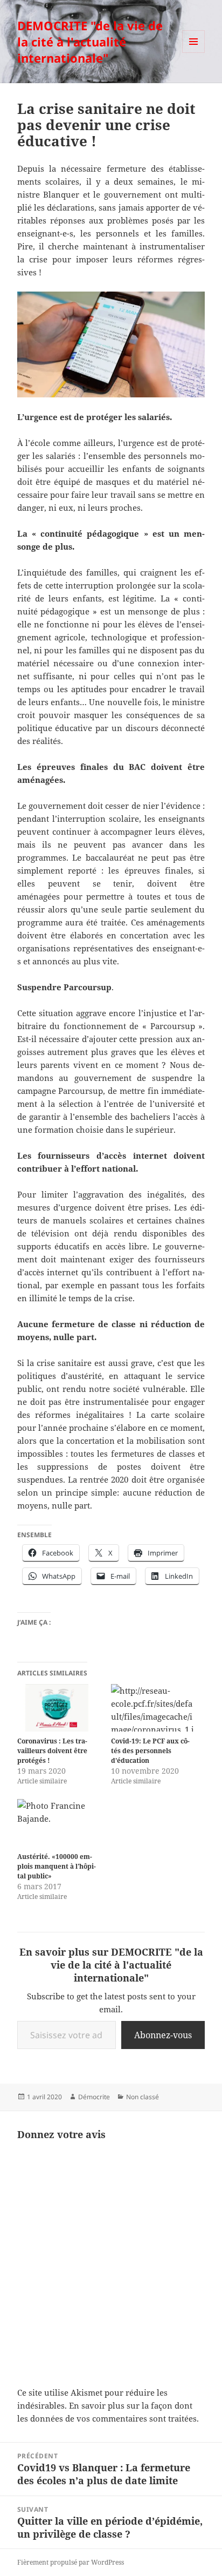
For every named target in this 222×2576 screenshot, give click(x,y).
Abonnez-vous (163, 2035)
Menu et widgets (194, 53)
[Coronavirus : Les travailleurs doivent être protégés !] (59, 1708)
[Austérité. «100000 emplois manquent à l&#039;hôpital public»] (59, 1823)
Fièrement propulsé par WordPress (71, 2562)
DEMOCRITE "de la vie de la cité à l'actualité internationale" (90, 42)
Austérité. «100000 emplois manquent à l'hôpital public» (57, 1866)
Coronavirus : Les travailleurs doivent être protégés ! (52, 1751)
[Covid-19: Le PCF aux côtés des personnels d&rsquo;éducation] (152, 1708)
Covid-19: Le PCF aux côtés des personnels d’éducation (150, 1751)
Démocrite (94, 2097)
